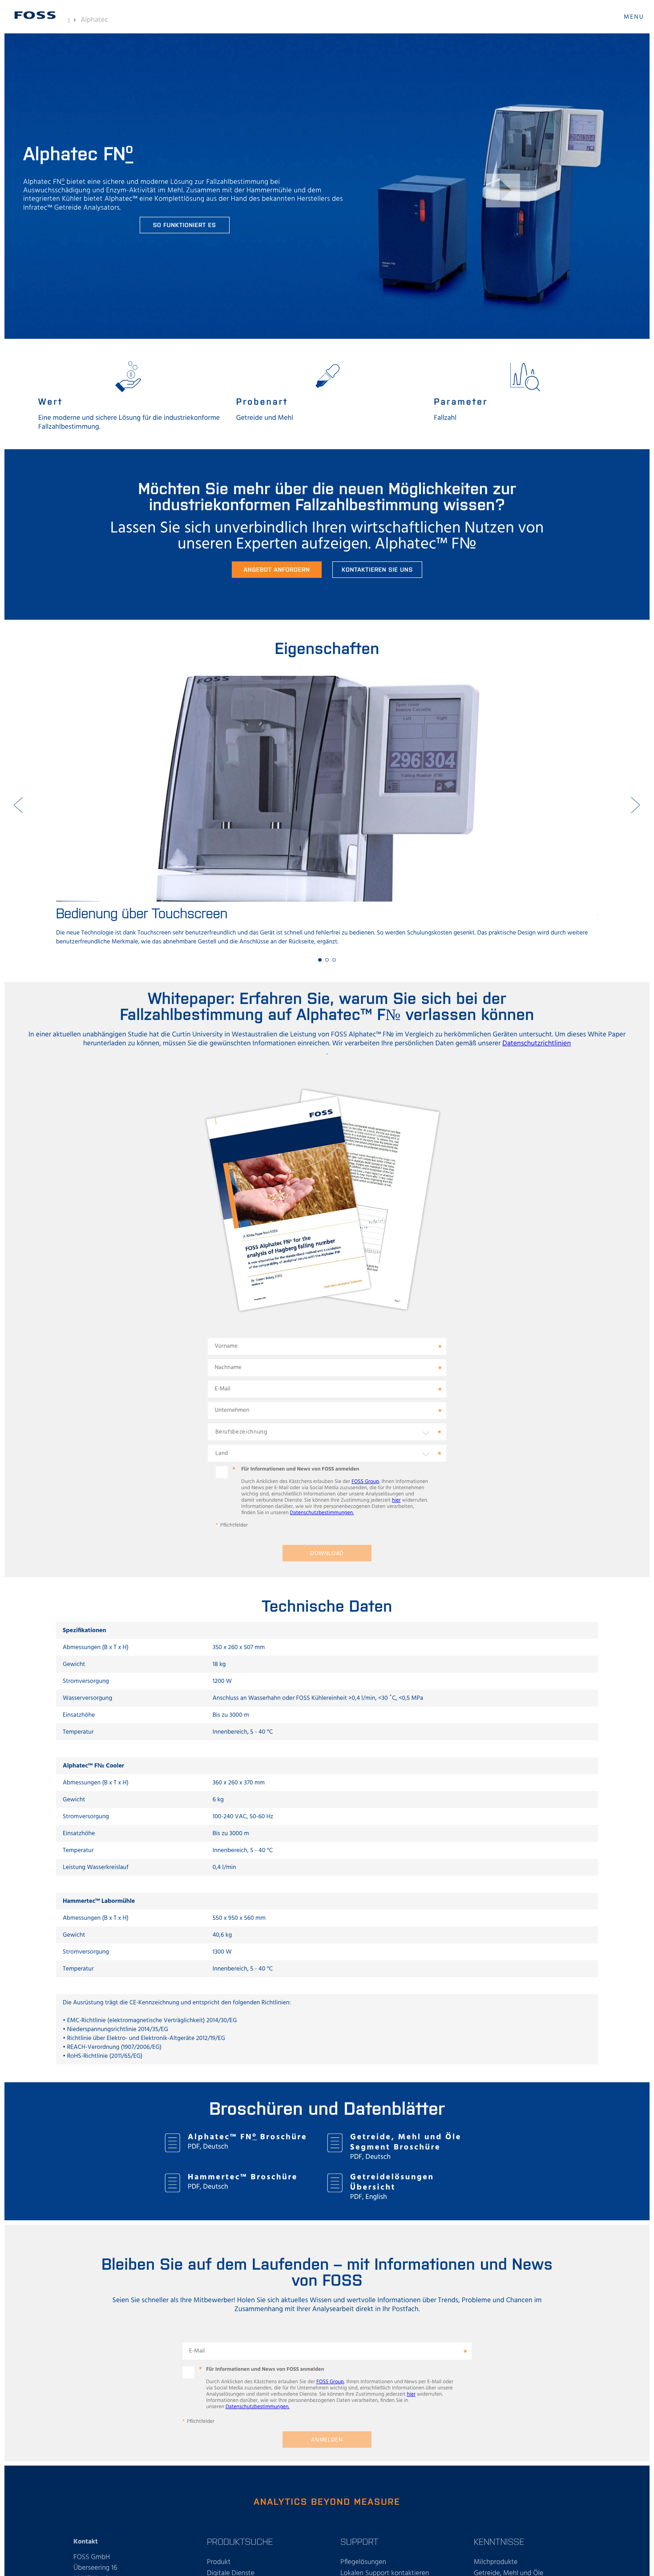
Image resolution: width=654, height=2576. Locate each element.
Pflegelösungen (363, 2562)
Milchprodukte (496, 2562)
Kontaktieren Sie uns (377, 569)
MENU (634, 17)
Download (327, 1554)
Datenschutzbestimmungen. (322, 1513)
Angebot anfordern (277, 569)
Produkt (219, 2562)
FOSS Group (365, 1482)
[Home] (35, 15)
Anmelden (327, 2440)
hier (396, 1500)
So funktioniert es (185, 225)
